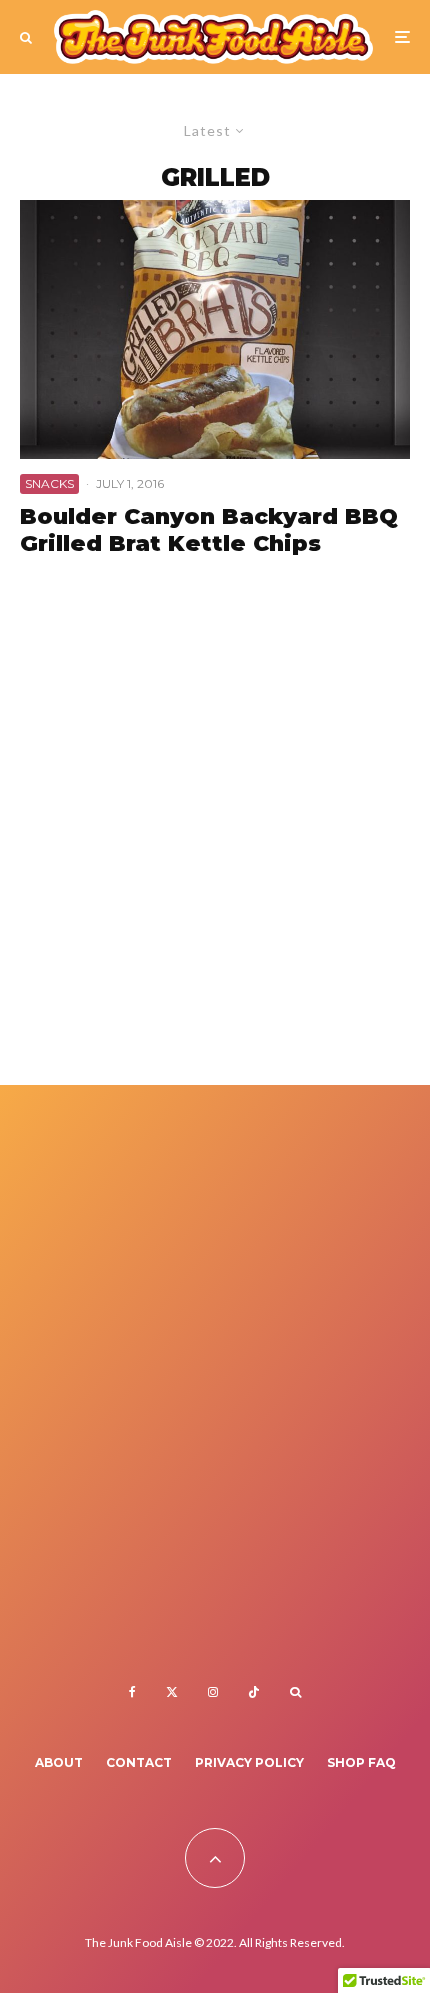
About (59, 1762)
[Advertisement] (215, 840)
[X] (172, 1692)
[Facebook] (132, 1692)
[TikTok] (254, 1692)
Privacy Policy (249, 1762)
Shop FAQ (361, 1762)
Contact (139, 1762)
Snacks (49, 483)
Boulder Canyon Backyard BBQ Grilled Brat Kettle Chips (209, 530)
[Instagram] (213, 1692)
